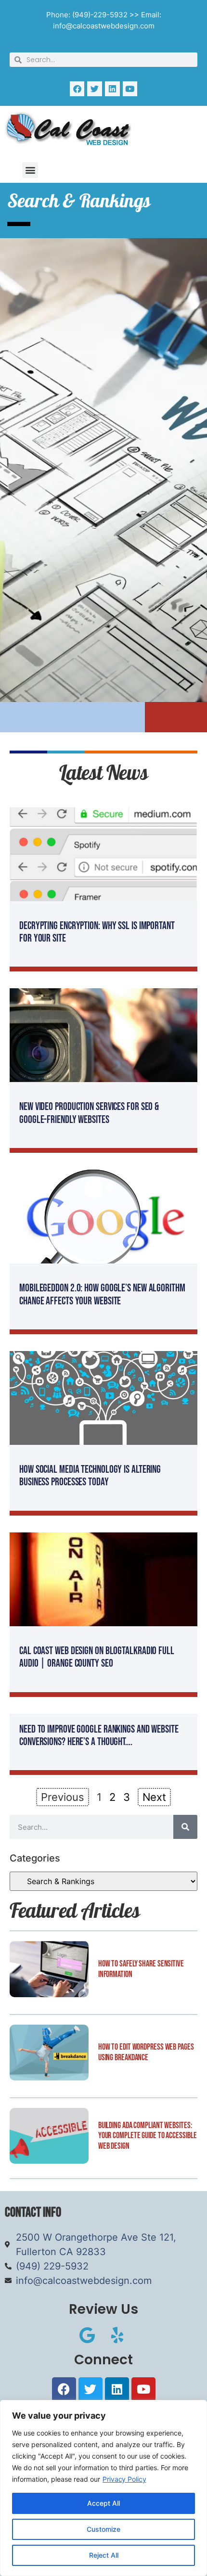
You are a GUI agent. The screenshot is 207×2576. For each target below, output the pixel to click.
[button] (30, 170)
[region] (103, 2488)
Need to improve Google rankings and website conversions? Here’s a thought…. (99, 1736)
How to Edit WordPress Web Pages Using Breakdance (146, 2052)
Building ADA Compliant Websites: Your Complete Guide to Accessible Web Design (148, 2136)
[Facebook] (77, 89)
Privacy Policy (124, 2479)
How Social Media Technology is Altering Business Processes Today (90, 1476)
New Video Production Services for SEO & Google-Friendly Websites (89, 1113)
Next (155, 1797)
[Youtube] (130, 89)
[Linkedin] (112, 89)
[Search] (185, 1827)
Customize (103, 2529)
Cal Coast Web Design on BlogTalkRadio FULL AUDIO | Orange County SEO (97, 1657)
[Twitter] (95, 89)
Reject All (104, 2555)
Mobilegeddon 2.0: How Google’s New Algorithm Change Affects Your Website (102, 1294)
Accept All (103, 2503)
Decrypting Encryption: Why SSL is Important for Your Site (97, 932)
